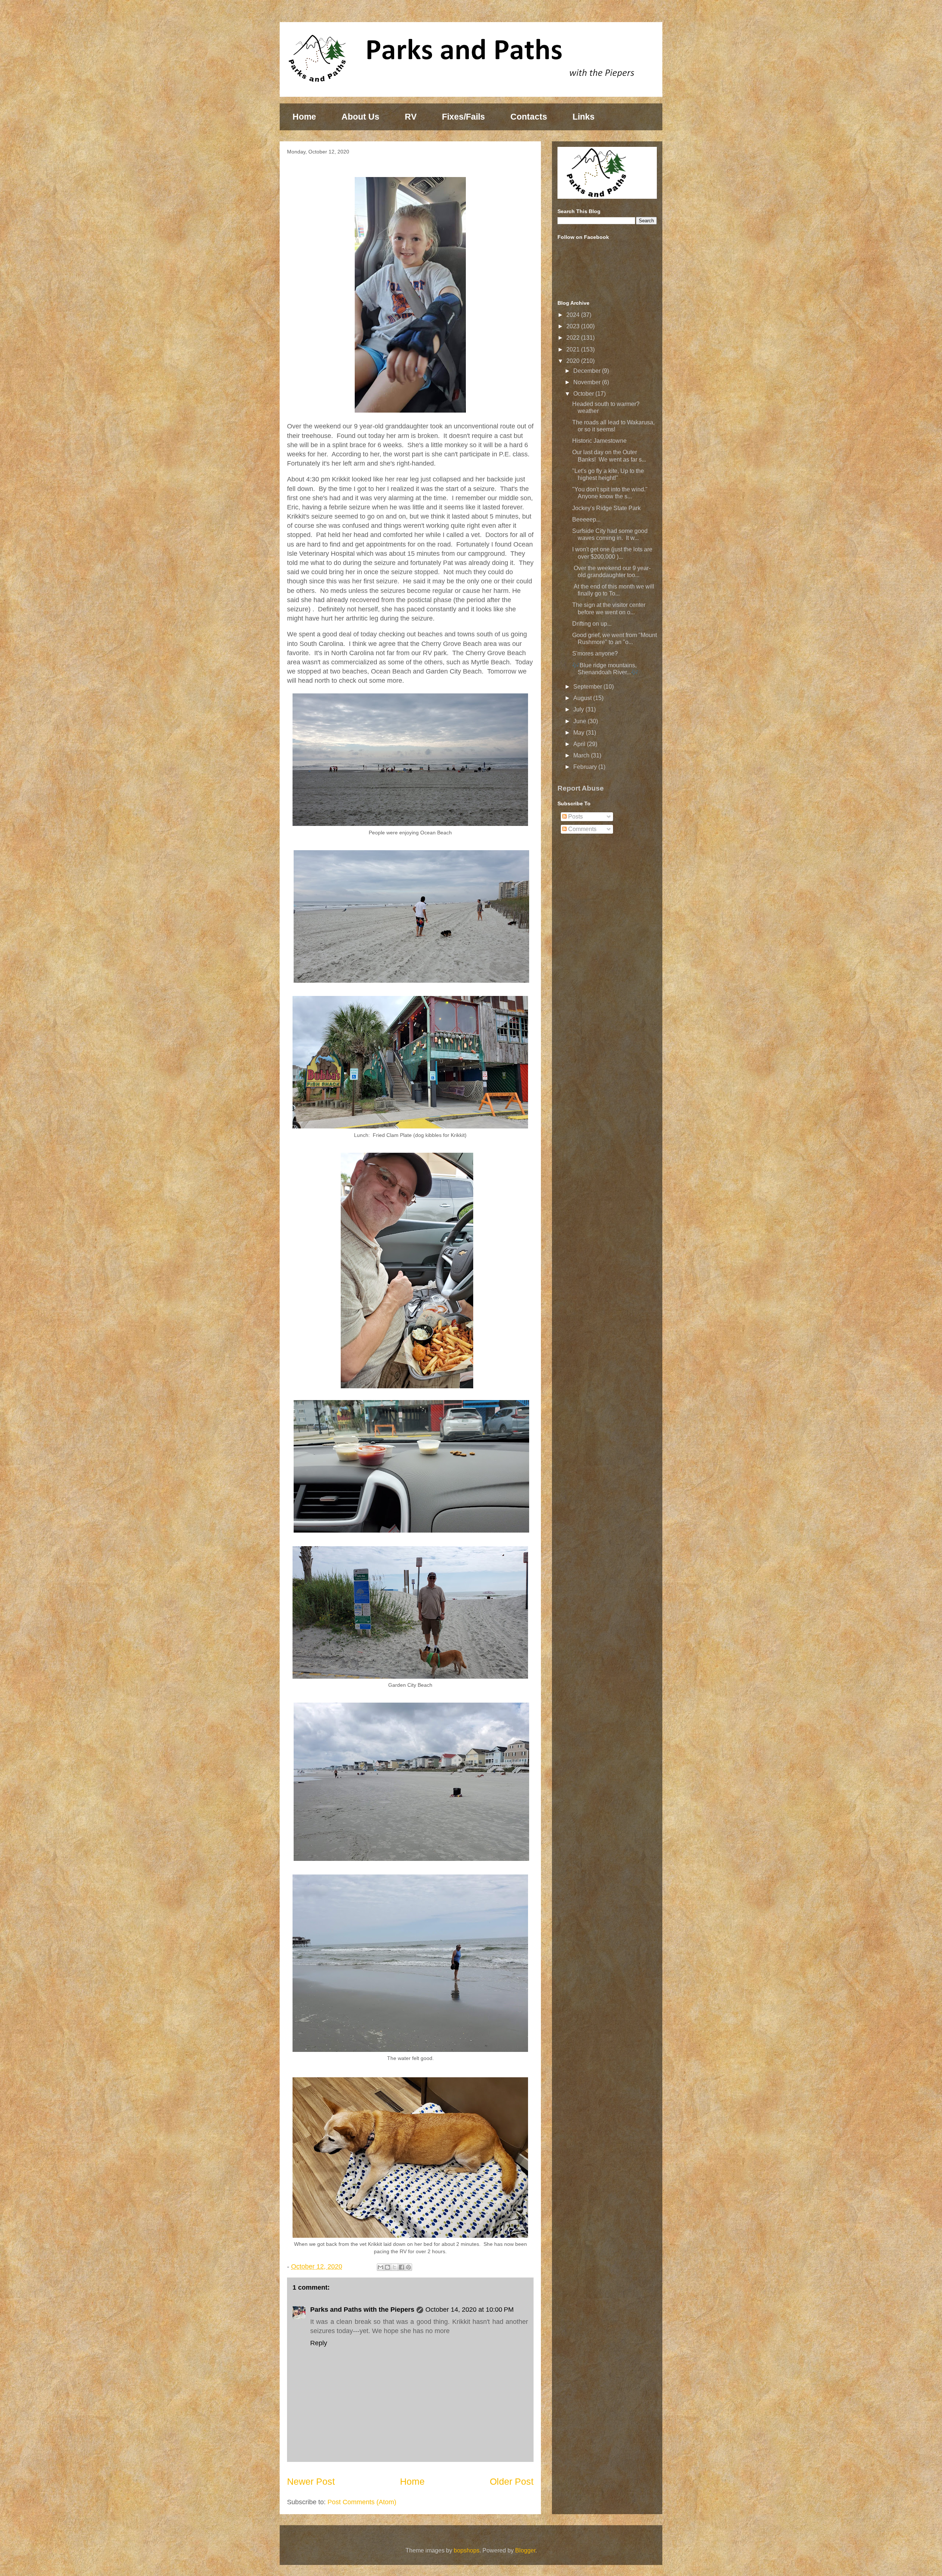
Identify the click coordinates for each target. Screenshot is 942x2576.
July (579, 709)
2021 (574, 349)
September (588, 687)
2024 (574, 315)
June (580, 721)
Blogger (525, 2550)
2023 (574, 326)
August (583, 698)
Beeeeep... (586, 520)
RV (411, 117)
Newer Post (311, 2481)
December (588, 371)
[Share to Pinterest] (408, 2267)
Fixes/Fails (463, 117)
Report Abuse (581, 788)
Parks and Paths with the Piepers (362, 2310)
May (580, 733)
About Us (360, 117)
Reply (319, 2343)
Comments (582, 829)
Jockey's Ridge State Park (606, 508)
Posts (575, 817)
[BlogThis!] (387, 2267)
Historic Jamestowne (599, 441)
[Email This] (380, 2267)
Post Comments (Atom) (362, 2502)
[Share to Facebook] (401, 2267)
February (586, 767)
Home (304, 117)
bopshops (467, 2550)
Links (584, 117)
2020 (574, 361)
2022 (574, 338)
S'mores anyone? (595, 653)
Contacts (529, 117)
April (580, 744)
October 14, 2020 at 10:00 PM (470, 2310)
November (588, 382)
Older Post (512, 2481)
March (582, 755)
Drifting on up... (592, 624)
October (584, 394)
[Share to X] (394, 2267)
